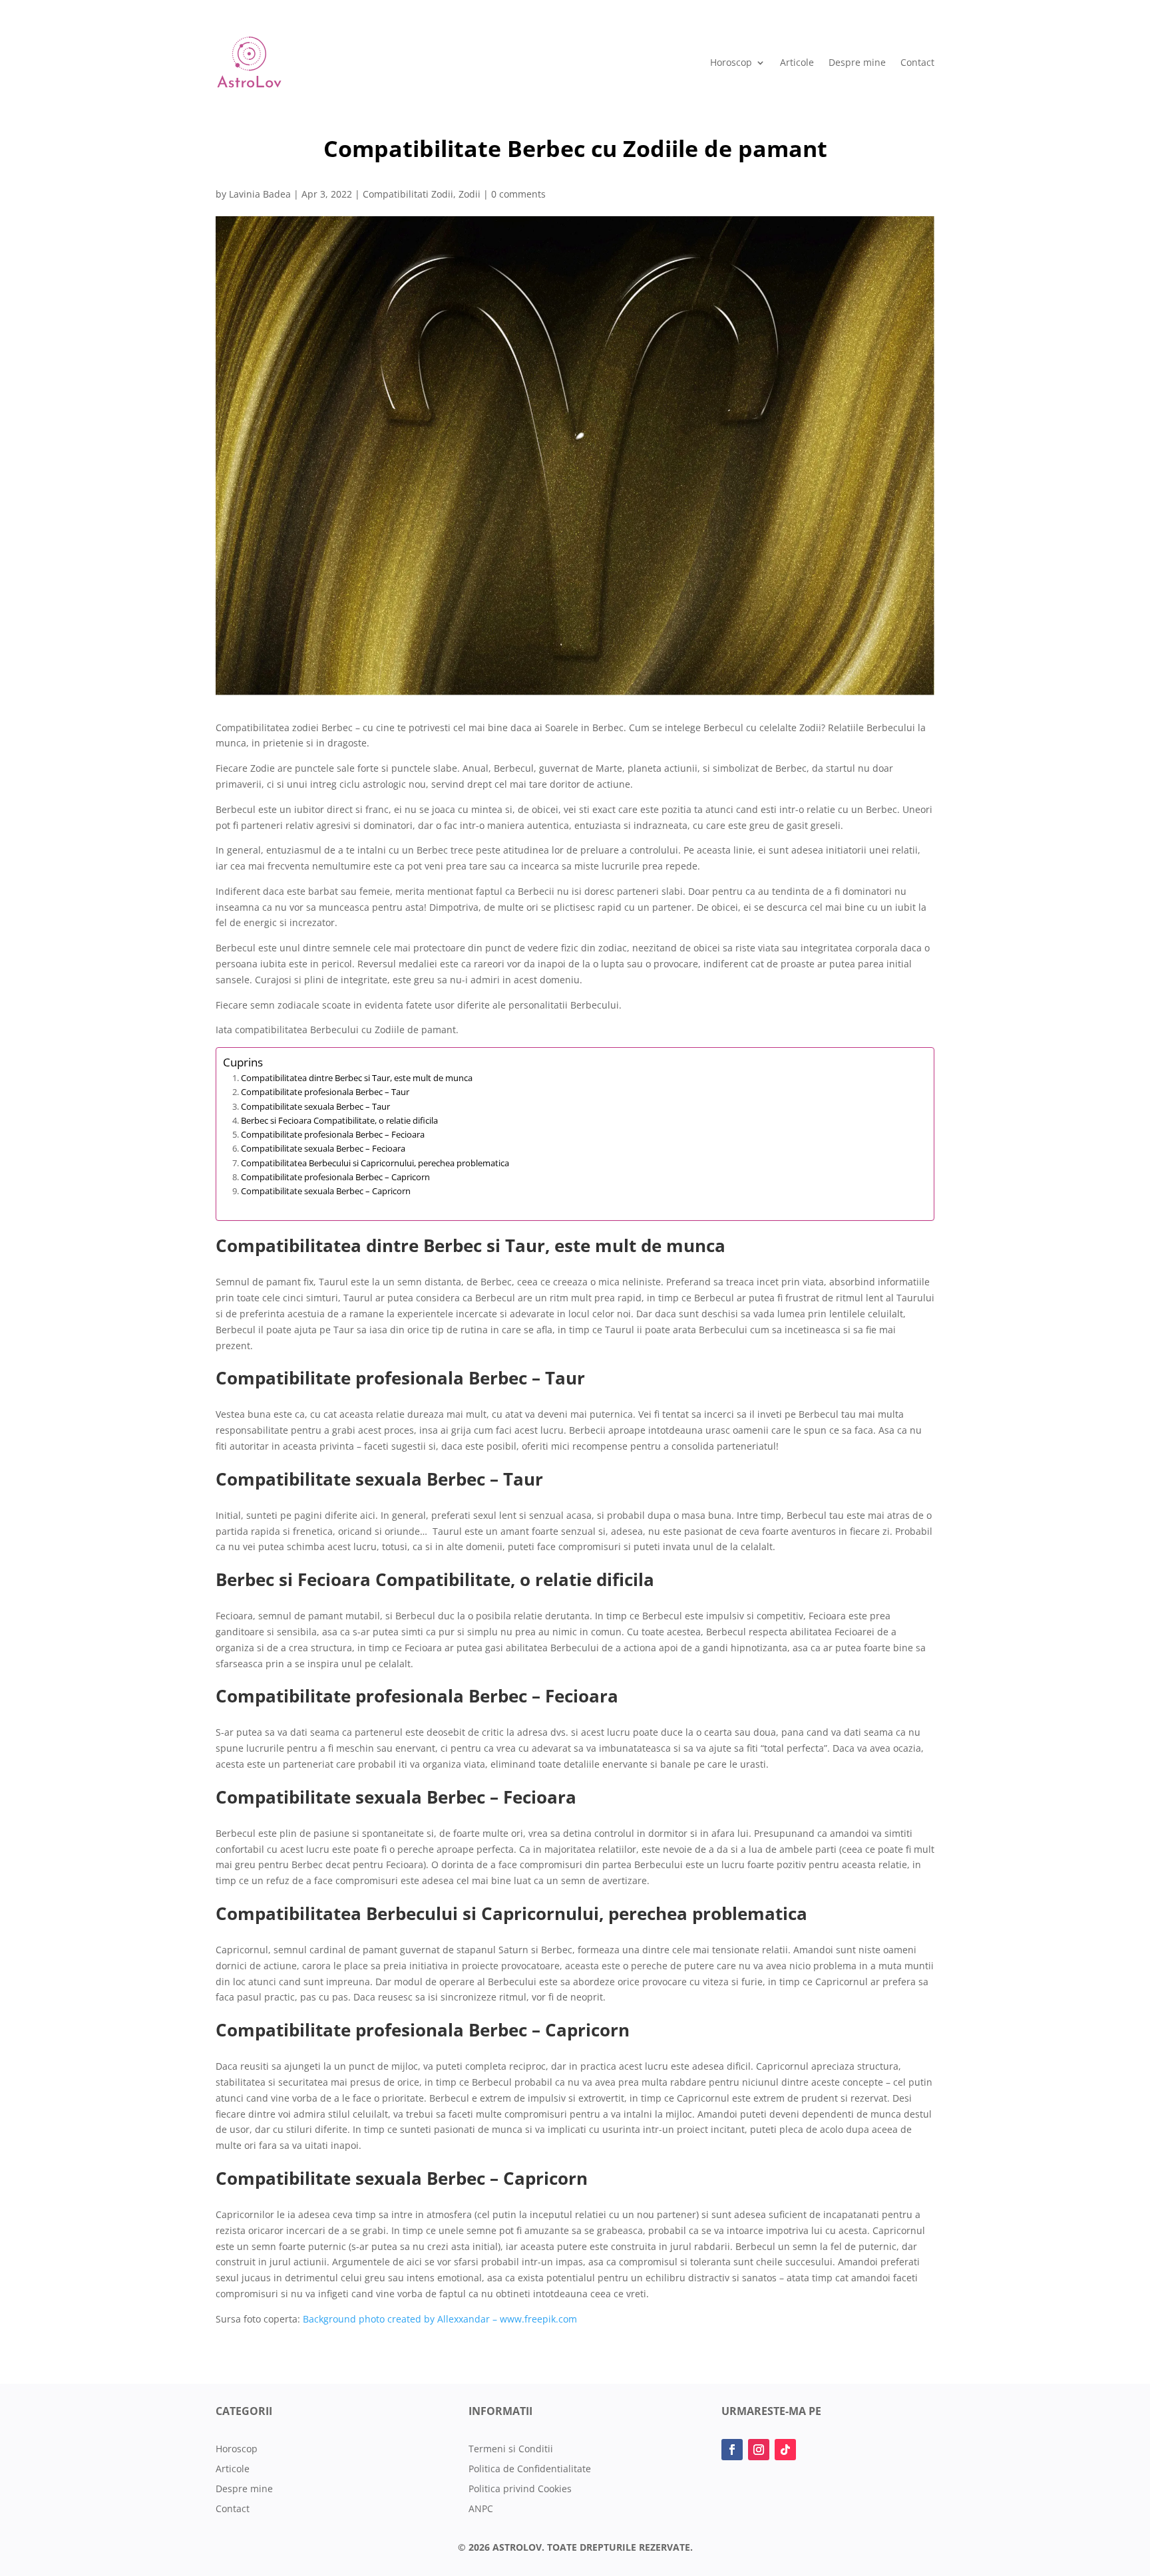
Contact (917, 62)
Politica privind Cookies (520, 2490)
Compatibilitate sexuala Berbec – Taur (315, 1106)
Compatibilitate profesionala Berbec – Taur (325, 1092)
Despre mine (857, 62)
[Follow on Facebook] (732, 2450)
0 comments (518, 194)
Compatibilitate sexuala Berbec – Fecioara (323, 1148)
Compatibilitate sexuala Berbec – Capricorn (326, 1191)
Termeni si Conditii (511, 2450)
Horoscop (731, 62)
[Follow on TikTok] (785, 2450)
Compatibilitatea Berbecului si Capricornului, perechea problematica (375, 1163)
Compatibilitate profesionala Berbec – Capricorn (335, 1177)
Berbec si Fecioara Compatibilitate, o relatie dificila (339, 1120)
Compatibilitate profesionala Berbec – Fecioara (333, 1134)
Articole (797, 62)
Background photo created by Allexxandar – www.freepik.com (440, 2319)
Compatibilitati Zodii (408, 194)
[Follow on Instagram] (759, 2450)
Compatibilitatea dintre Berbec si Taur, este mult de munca (357, 1078)
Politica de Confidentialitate (530, 2470)
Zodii (470, 194)
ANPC (481, 2509)
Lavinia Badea (260, 194)
